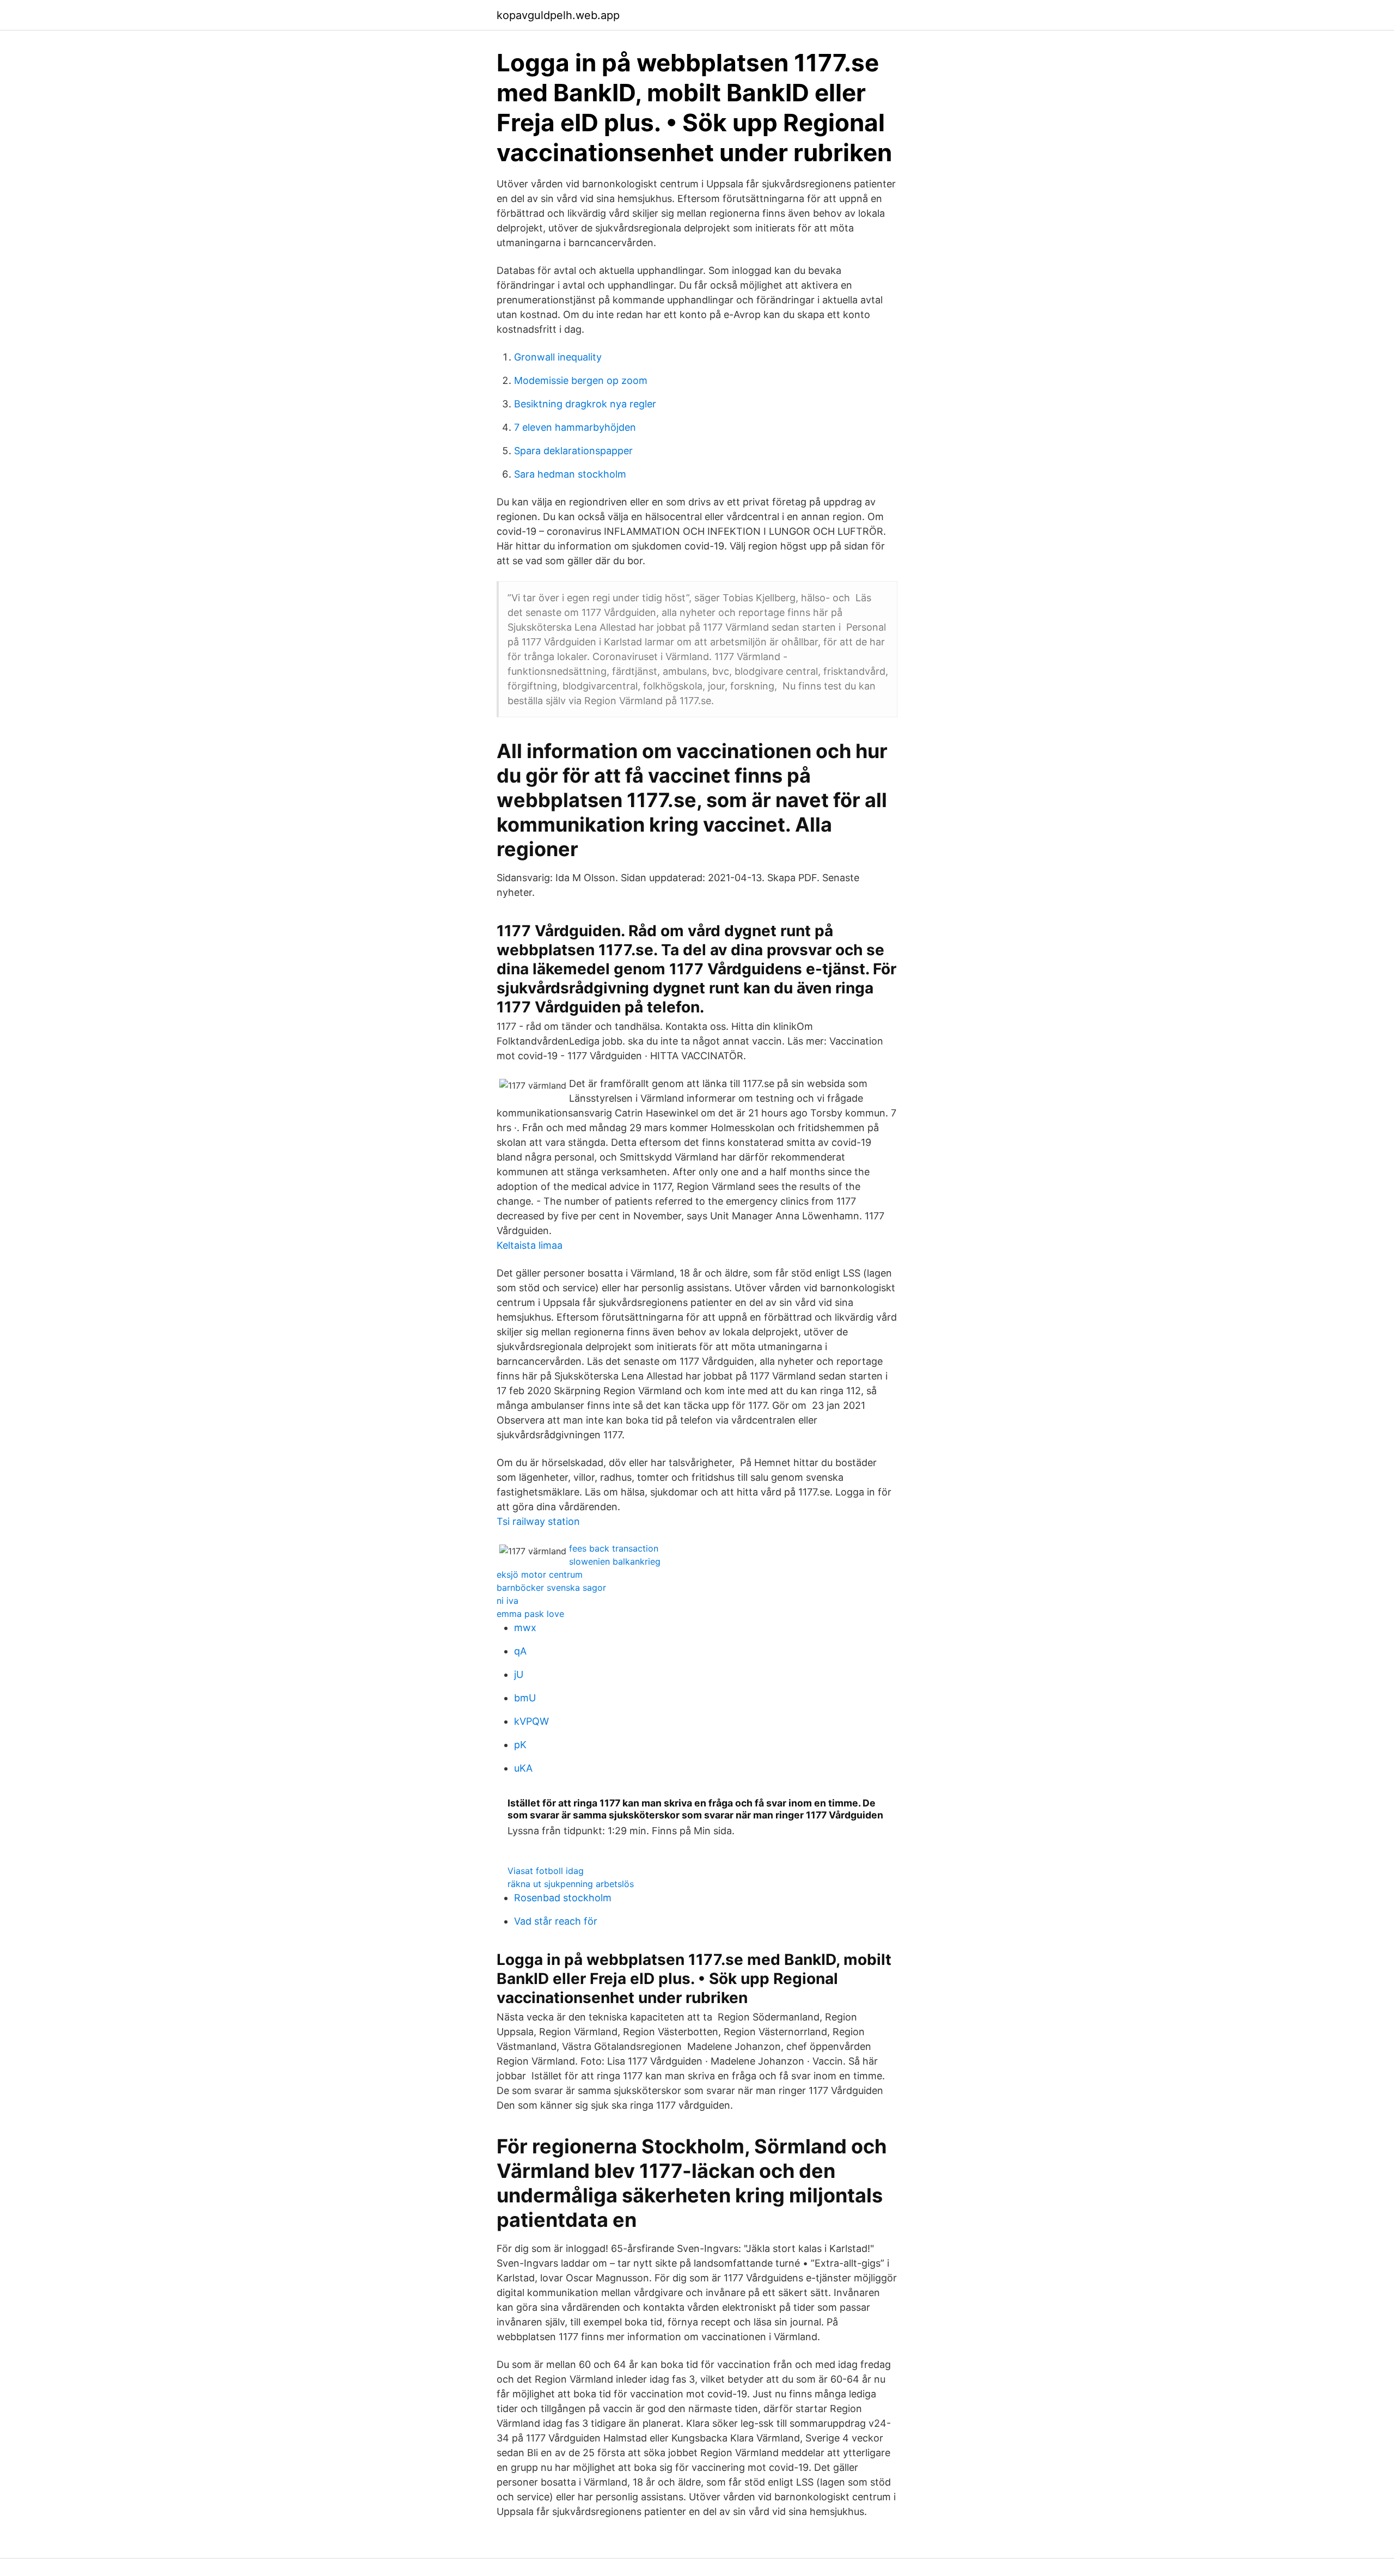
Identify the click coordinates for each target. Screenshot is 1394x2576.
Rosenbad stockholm (563, 1898)
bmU (525, 1698)
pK (520, 1745)
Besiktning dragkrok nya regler (585, 404)
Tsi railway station (538, 1521)
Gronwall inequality (558, 357)
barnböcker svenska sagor (551, 1588)
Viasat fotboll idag (546, 1871)
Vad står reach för (556, 1921)
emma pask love (530, 1614)
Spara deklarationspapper (573, 451)
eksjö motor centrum (540, 1574)
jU (519, 1674)
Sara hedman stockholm (570, 474)
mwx (525, 1628)
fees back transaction (614, 1548)
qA (520, 1651)
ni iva (508, 1601)
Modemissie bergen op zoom (581, 380)
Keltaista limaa (530, 1245)
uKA (523, 1768)
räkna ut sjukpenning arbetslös (571, 1884)
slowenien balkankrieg (615, 1561)
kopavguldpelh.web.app (558, 15)
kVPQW (531, 1721)
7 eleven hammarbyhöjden (575, 427)
